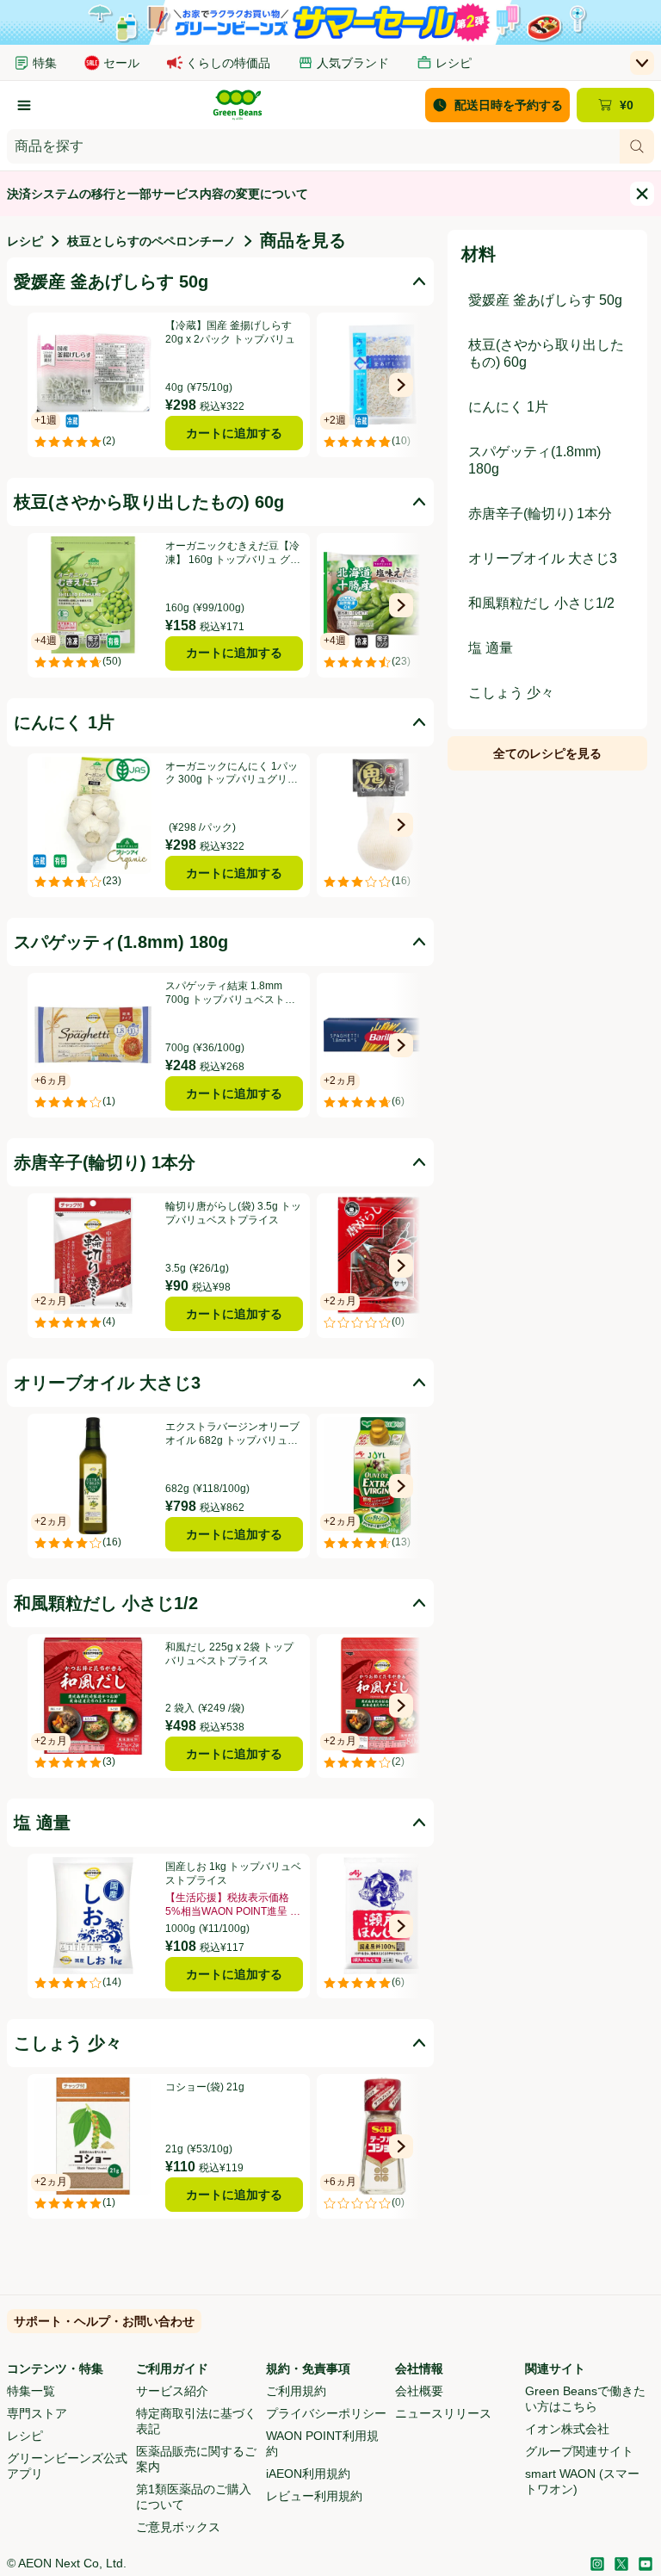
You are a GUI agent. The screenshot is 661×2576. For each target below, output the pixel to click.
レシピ (25, 241)
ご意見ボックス (178, 2527)
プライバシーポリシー (326, 2413)
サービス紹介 (172, 2391)
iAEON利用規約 (308, 2474)
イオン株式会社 (567, 2429)
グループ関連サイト (579, 2451)
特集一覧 (31, 2391)
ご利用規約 (296, 2391)
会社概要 (419, 2391)
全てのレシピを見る (547, 753)
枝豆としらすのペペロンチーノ (151, 241)
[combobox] (313, 146)
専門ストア (37, 2413)
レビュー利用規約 (314, 2496)
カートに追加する (234, 433)
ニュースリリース (443, 2413)
